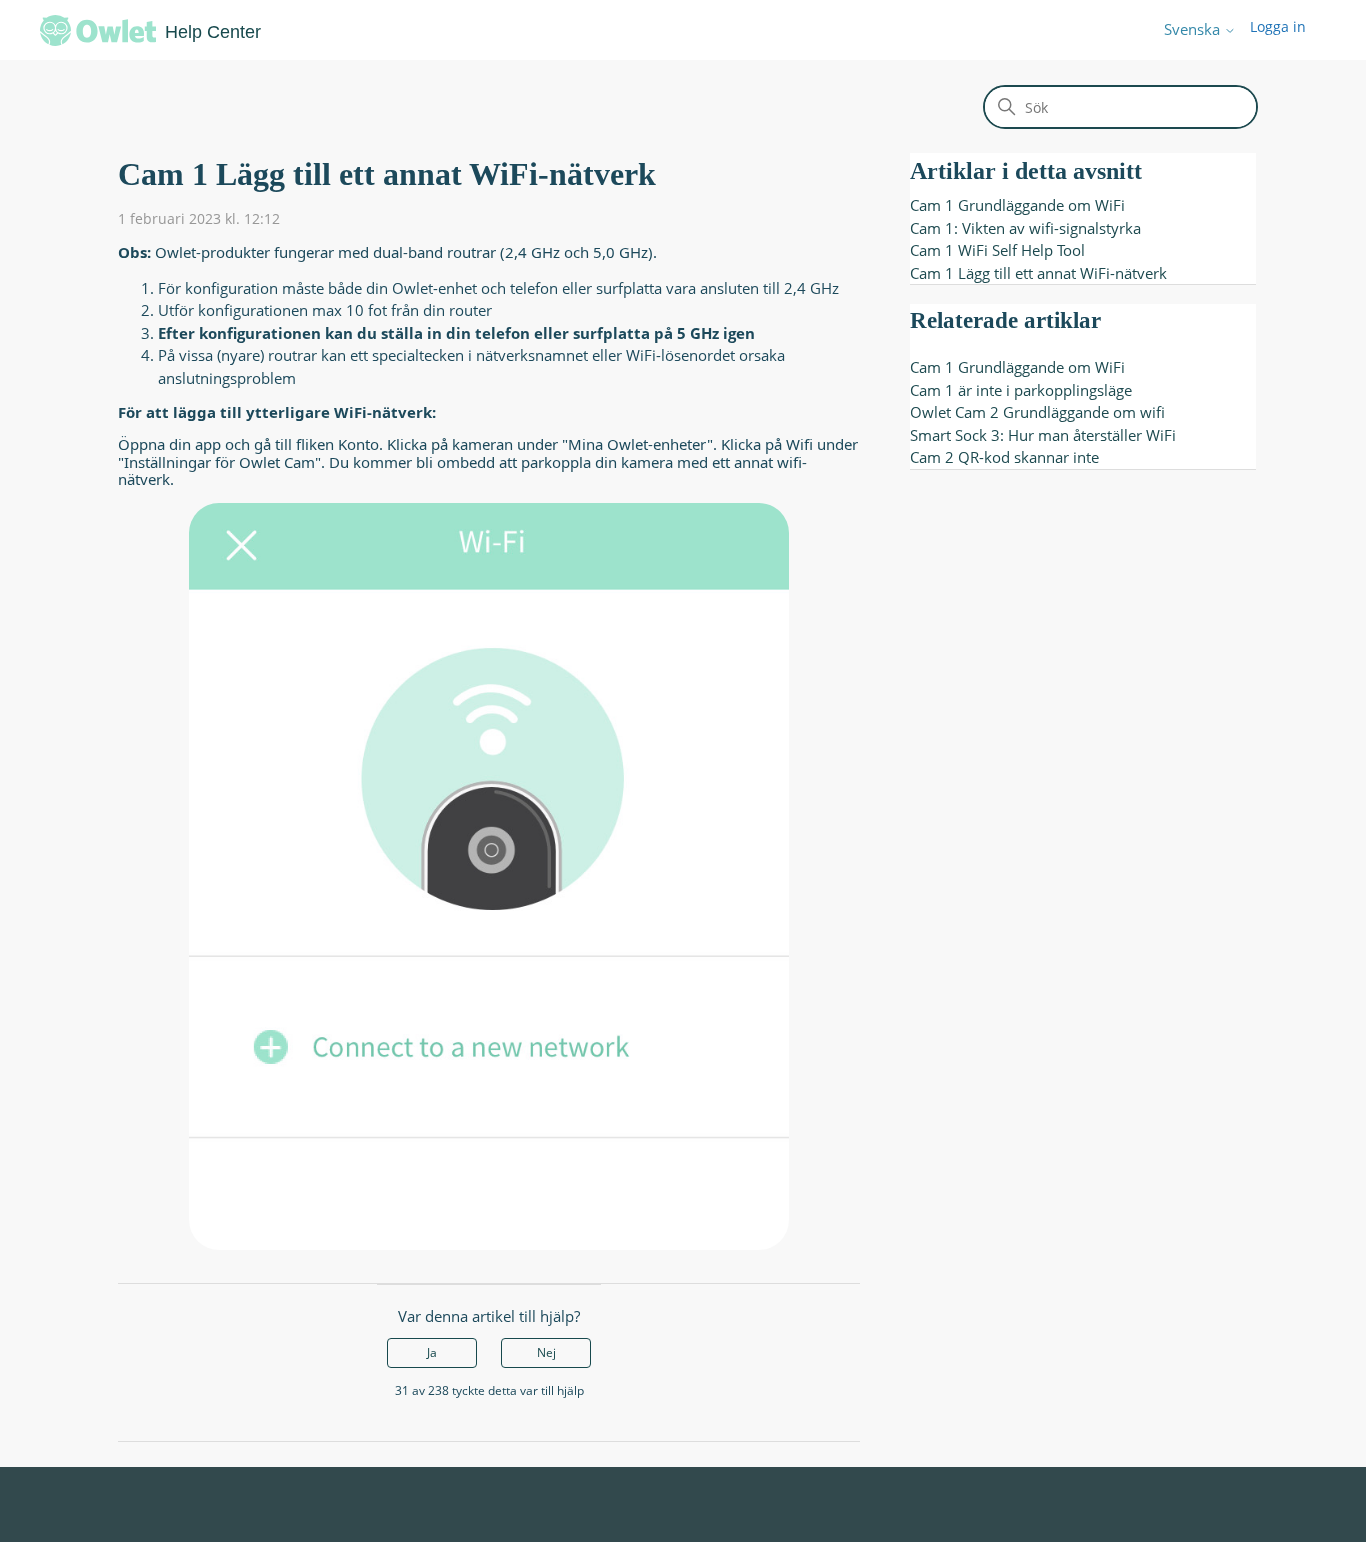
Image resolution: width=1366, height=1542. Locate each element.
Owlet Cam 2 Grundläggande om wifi (1037, 412)
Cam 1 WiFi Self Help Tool (997, 250)
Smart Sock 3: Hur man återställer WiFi (1043, 435)
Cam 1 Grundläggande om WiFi (1017, 205)
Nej (546, 1352)
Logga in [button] (1278, 26)
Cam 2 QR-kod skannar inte (1004, 457)
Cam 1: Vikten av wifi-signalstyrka (1025, 228)
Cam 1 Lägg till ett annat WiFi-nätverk (1038, 273)
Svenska (1194, 29)
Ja (432, 1352)
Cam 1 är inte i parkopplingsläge (1021, 390)
